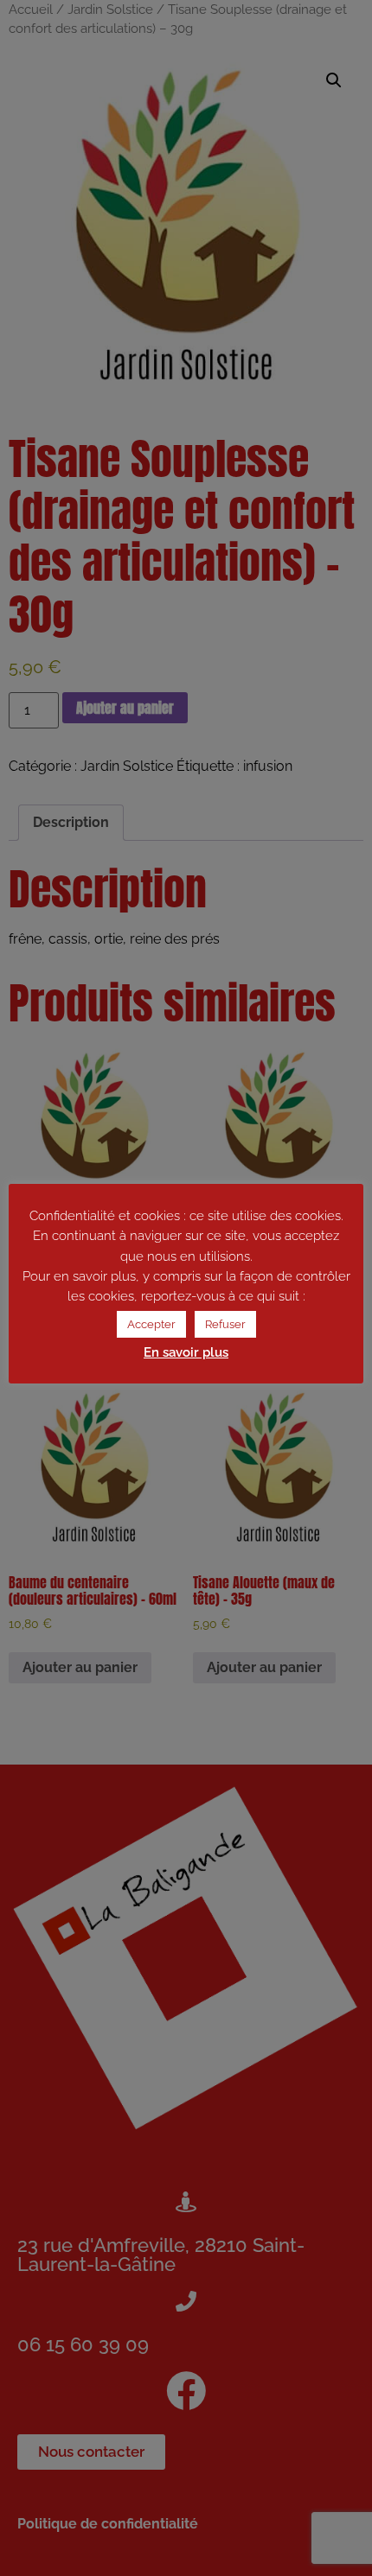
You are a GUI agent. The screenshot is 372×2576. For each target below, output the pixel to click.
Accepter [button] (151, 1324)
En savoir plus (186, 1352)
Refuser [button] (225, 1324)
